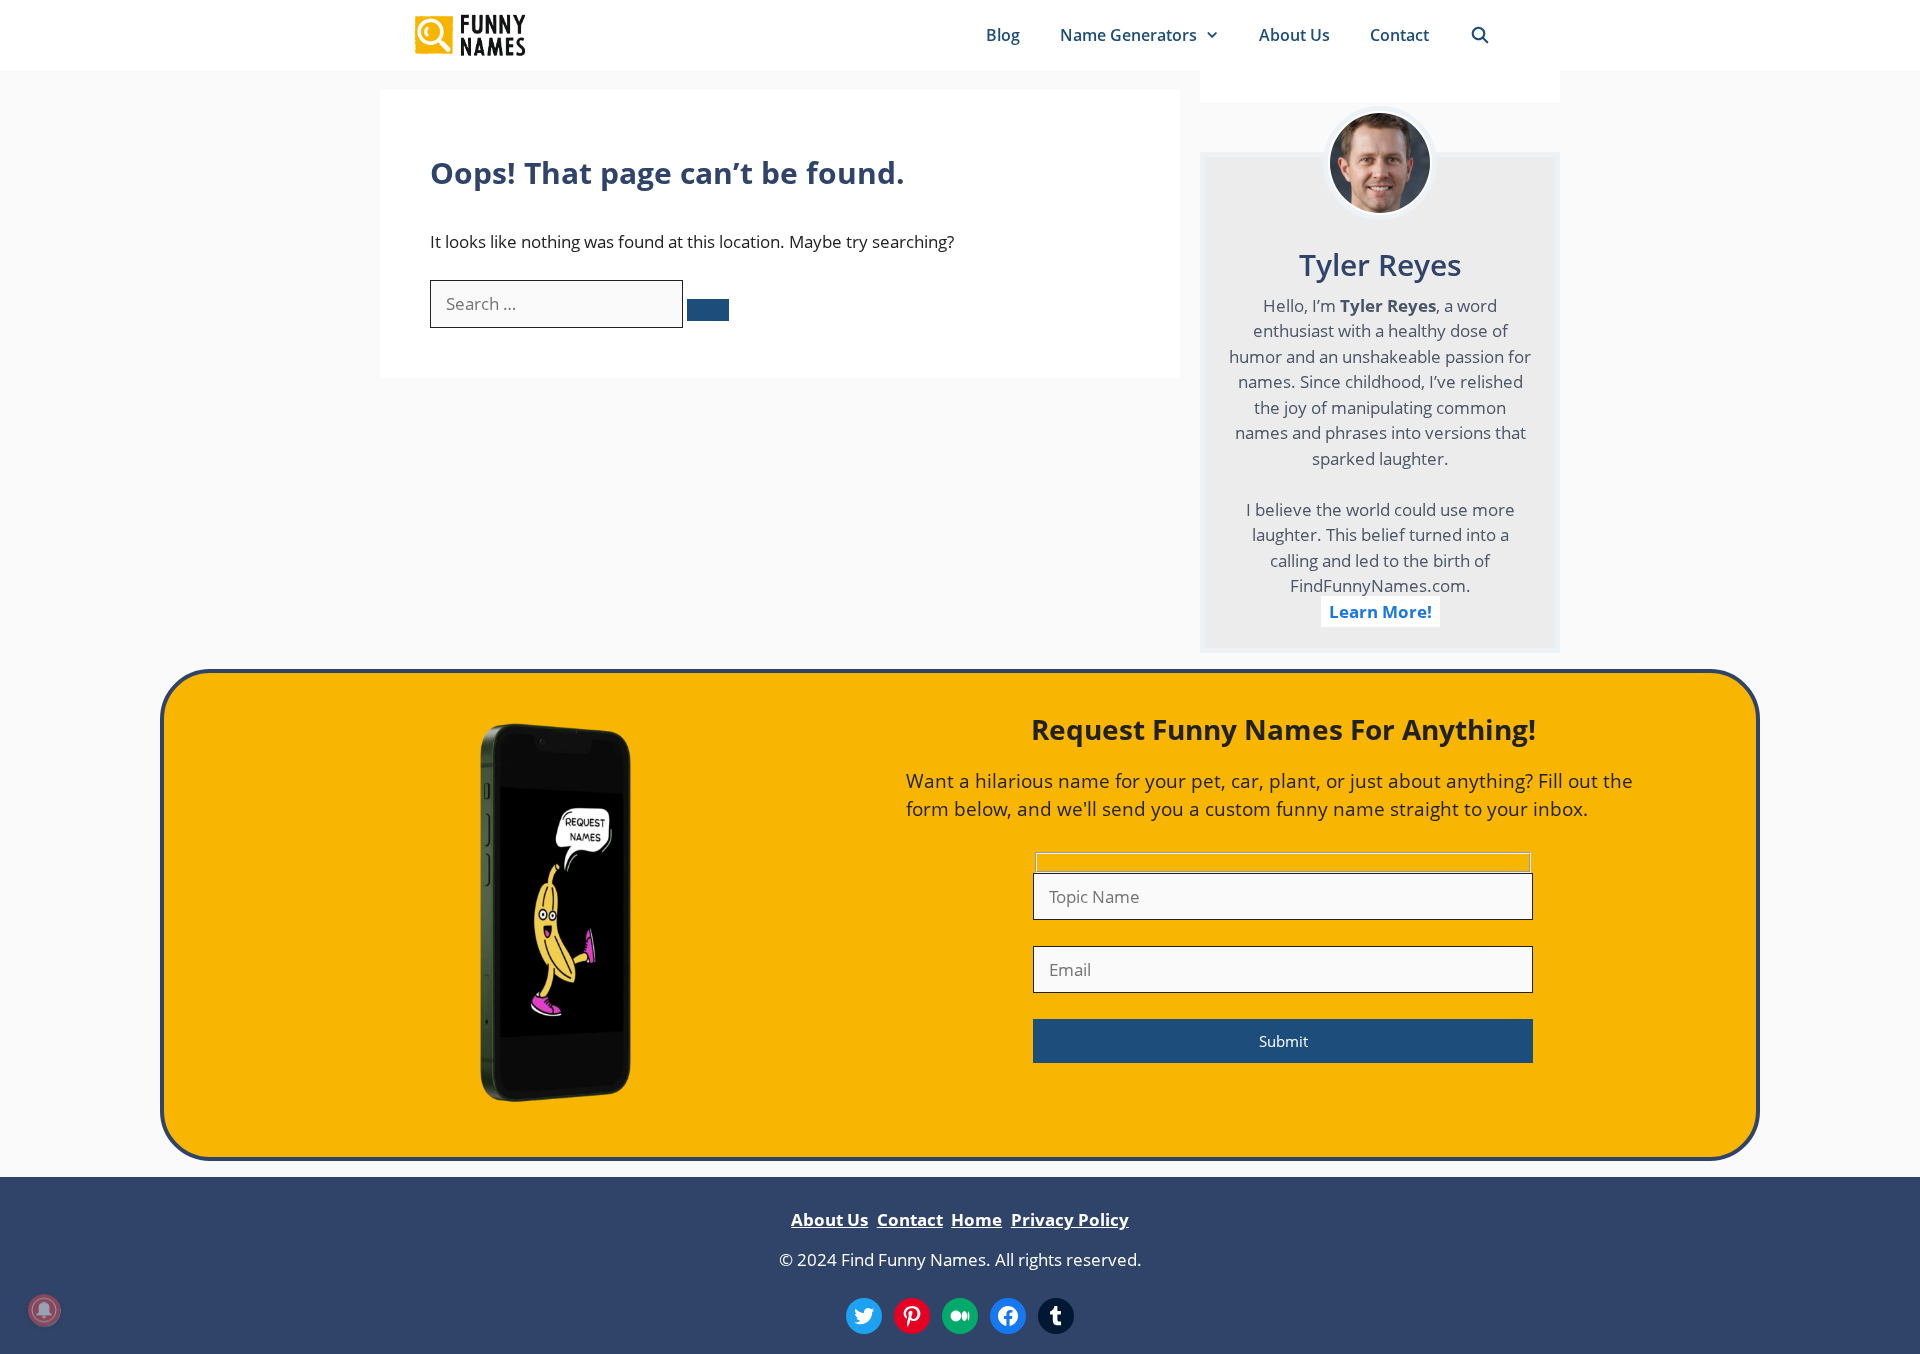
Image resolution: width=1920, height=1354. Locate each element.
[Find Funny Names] (469, 35)
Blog (1003, 35)
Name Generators (1128, 35)
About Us (1294, 35)
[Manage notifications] (44, 1310)
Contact (1399, 35)
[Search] (708, 310)
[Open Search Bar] (1479, 35)
